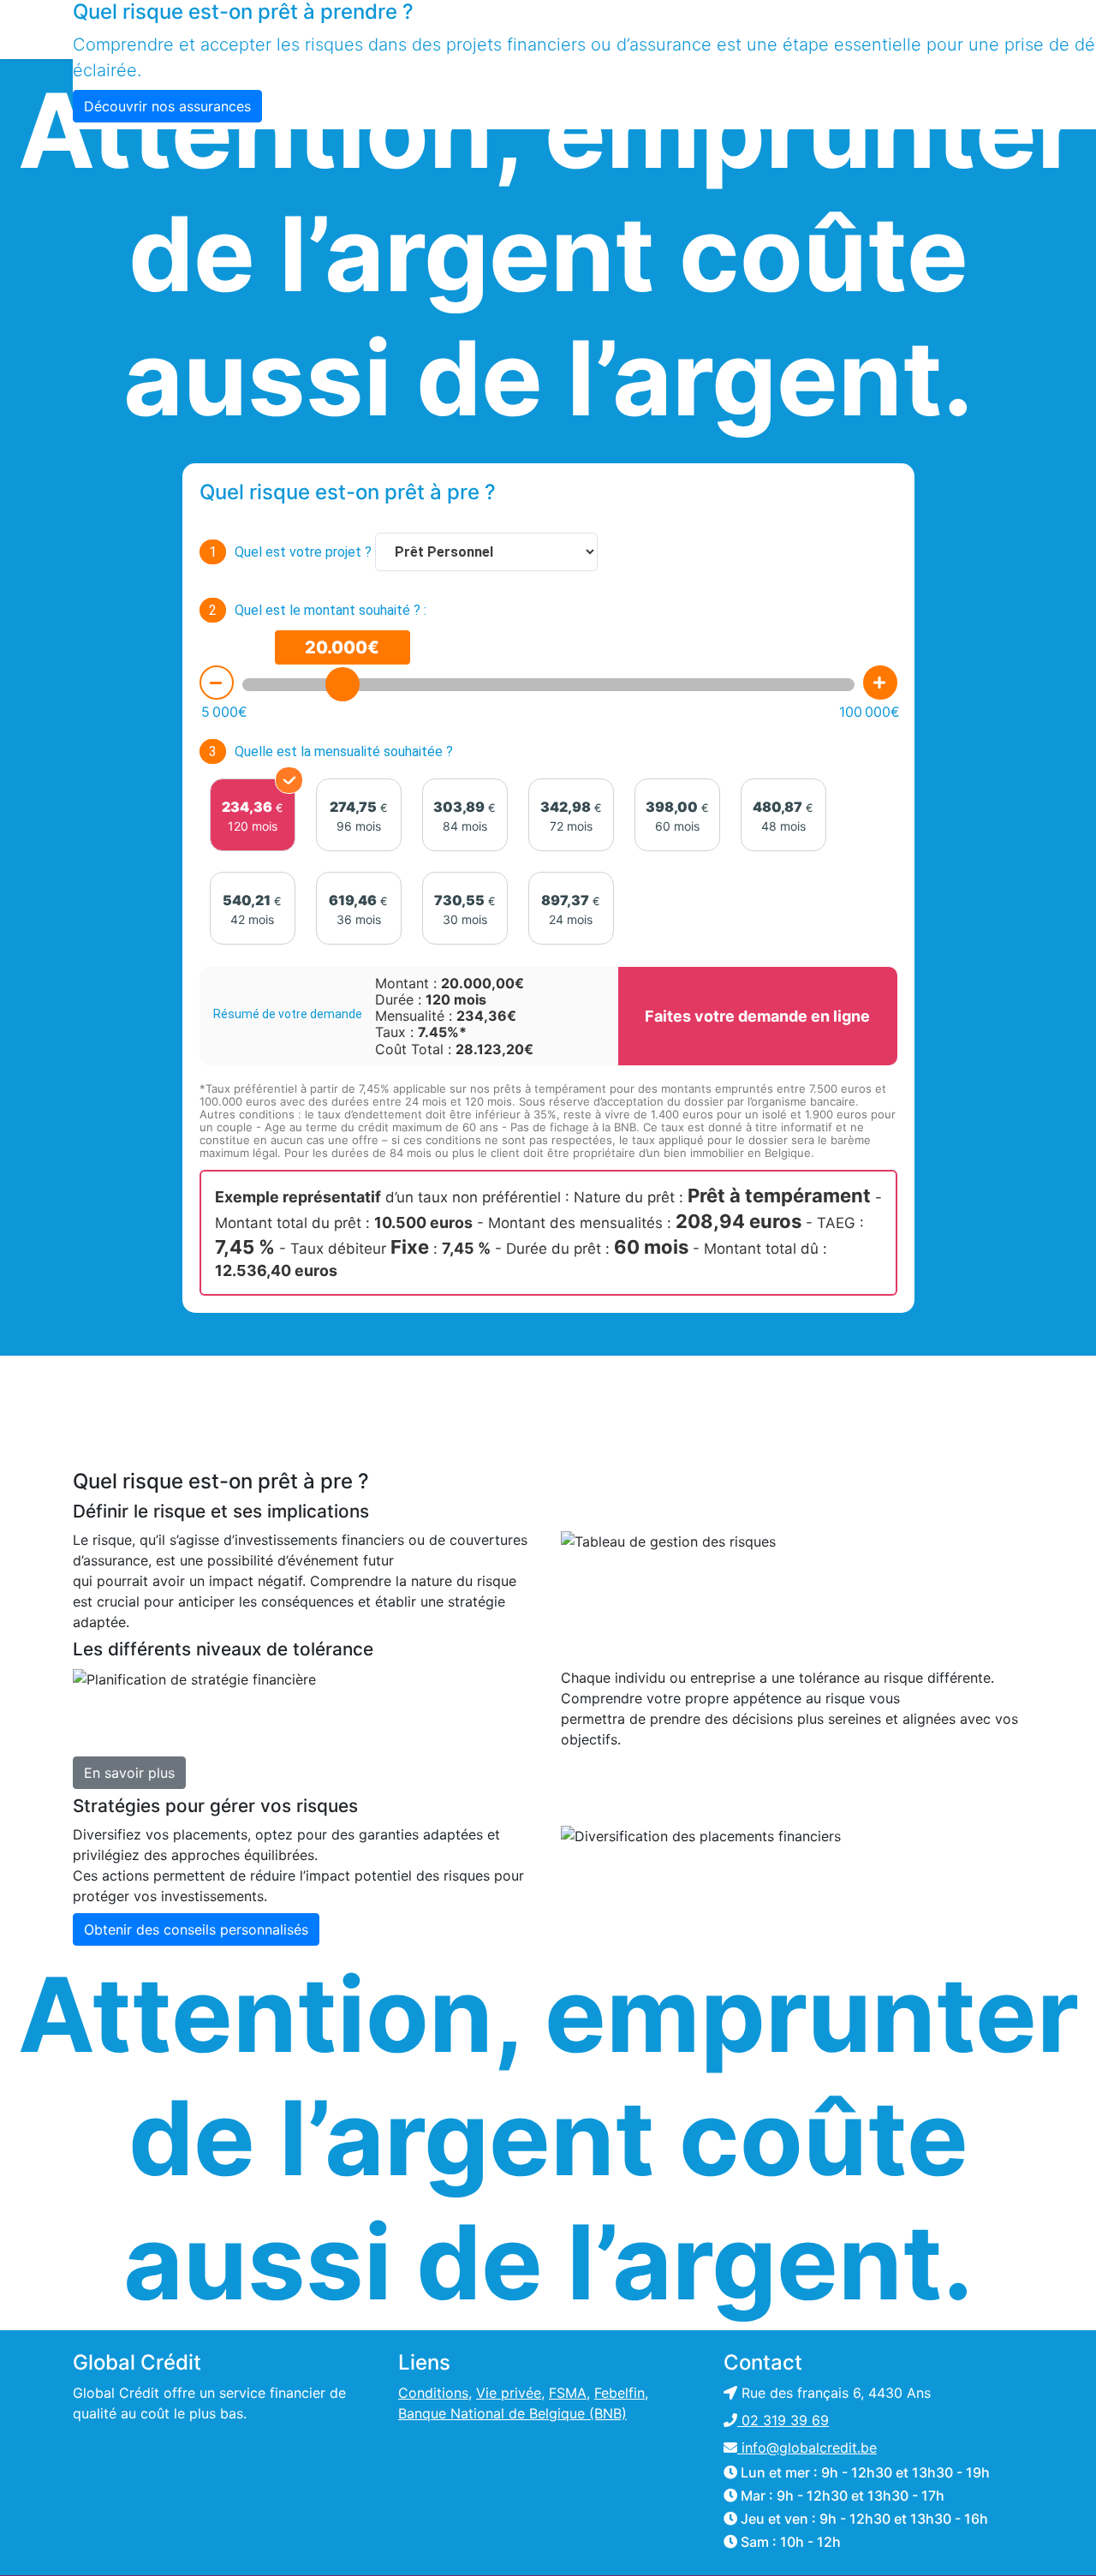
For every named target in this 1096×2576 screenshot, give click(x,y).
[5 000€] (217, 683)
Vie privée (509, 2393)
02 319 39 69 (783, 2420)
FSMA (568, 2393)
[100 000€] (880, 683)
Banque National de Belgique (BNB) (512, 2413)
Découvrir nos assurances (167, 106)
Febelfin (619, 2393)
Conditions (433, 2393)
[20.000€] (342, 684)
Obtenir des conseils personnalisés (196, 1929)
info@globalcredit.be (807, 2448)
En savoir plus (129, 1773)
